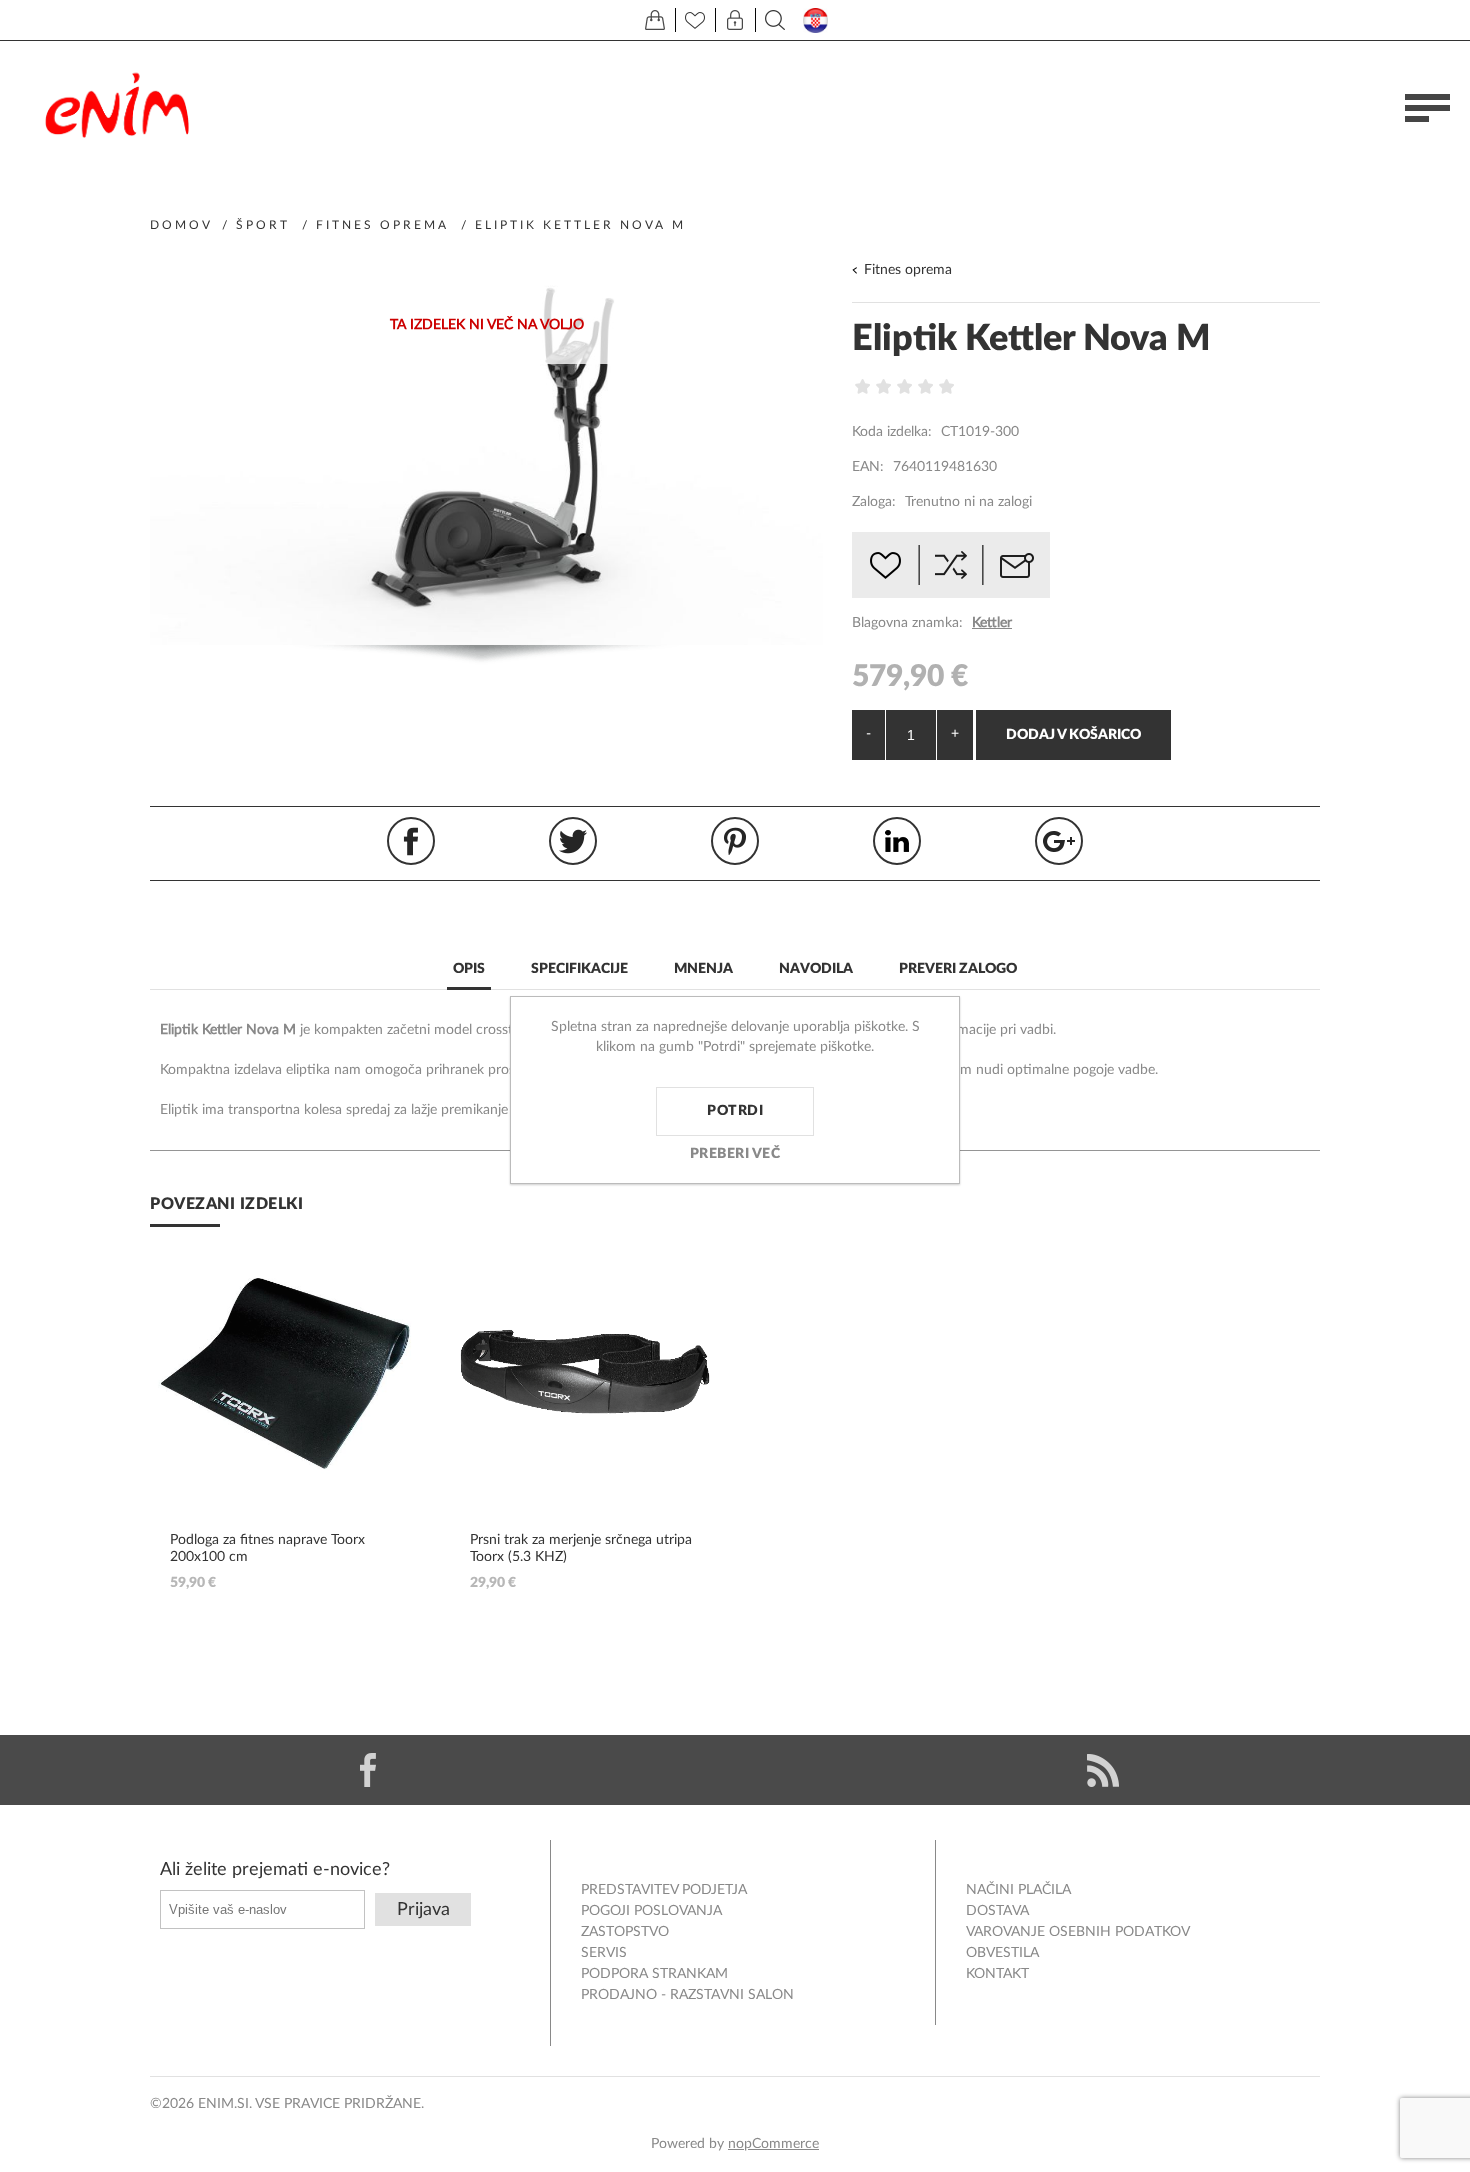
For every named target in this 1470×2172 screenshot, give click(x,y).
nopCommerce (773, 2144)
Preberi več (735, 1154)
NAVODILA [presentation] (816, 969)
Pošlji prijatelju (1017, 565)
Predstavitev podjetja (664, 1890)
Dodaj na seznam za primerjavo (951, 565)
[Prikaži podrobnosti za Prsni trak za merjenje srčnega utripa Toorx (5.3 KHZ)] (585, 1372)
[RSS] (1102, 1770)
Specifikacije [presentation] (579, 969)
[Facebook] (367, 1770)
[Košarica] (655, 20)
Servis (604, 1953)
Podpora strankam (654, 1974)
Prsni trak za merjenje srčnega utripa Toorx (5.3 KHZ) (581, 1548)
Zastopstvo (625, 1932)
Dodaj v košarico (1073, 735)
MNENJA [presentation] (703, 969)
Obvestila (1002, 1953)
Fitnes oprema (908, 270)
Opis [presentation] (469, 969)
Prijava (423, 1910)
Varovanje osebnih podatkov (1078, 1932)
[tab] (469, 970)
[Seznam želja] (695, 20)
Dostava (997, 1911)
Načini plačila (1018, 1890)
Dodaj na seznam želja (885, 565)
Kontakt (997, 1974)
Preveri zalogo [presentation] (958, 969)
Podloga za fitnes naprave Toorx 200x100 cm (267, 1548)
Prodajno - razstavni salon (687, 1995)
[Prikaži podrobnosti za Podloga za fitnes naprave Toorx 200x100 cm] (285, 1372)
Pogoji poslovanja (651, 1911)
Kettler (992, 623)
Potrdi (735, 1111)
